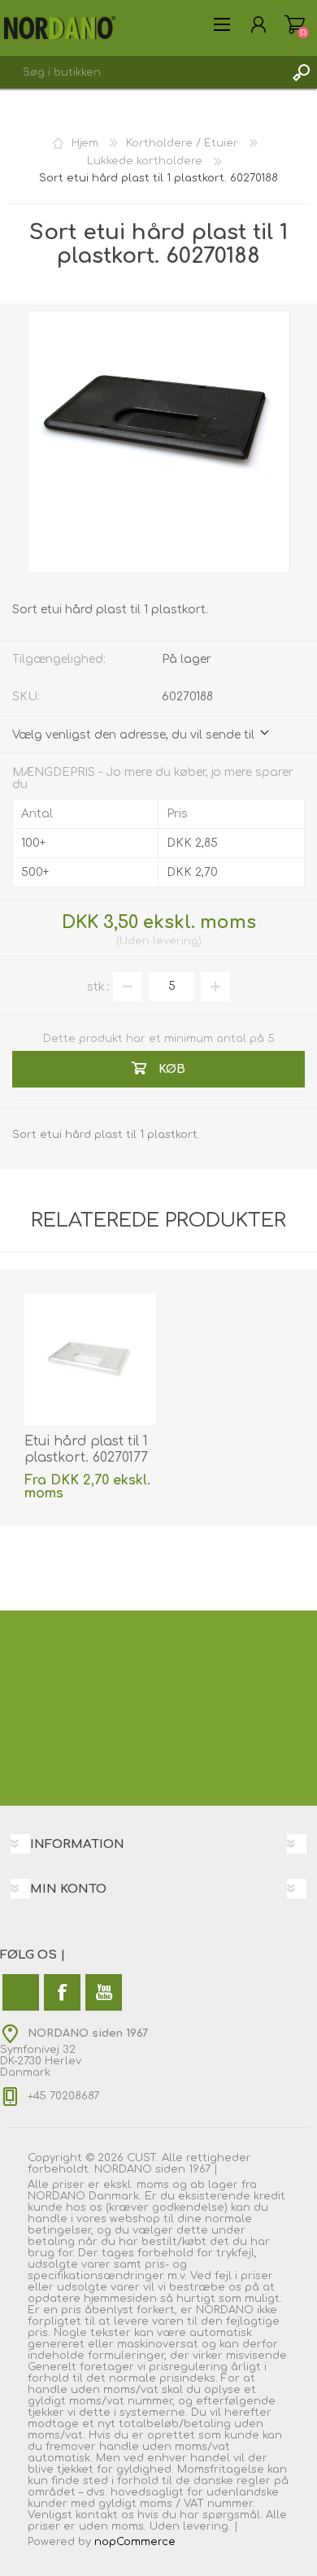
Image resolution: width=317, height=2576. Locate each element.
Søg (301, 72)
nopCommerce (135, 2542)
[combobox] (142, 72)
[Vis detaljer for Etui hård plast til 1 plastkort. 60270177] (90, 1359)
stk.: (98, 986)
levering (176, 941)
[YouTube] (104, 1992)
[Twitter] (21, 1992)
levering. (207, 2526)
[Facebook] (62, 1992)
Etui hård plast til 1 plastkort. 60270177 (86, 1450)
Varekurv (295, 24)
